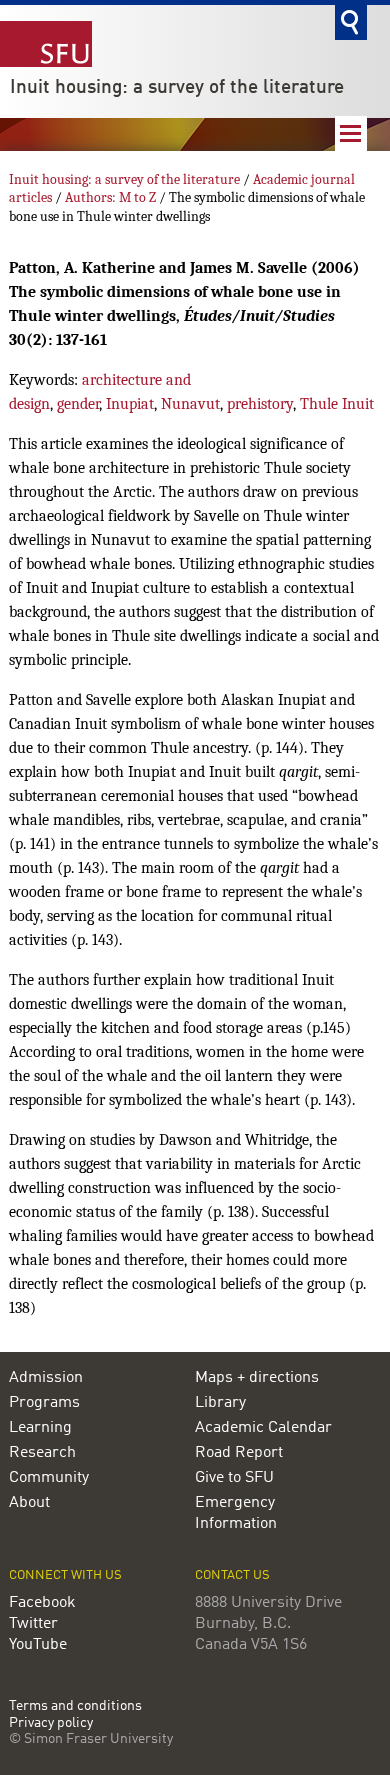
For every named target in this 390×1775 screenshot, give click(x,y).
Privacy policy (51, 1723)
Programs (44, 1403)
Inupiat (130, 404)
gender (78, 404)
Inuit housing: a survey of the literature (177, 88)
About (29, 1503)
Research (42, 1453)
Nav (351, 133)
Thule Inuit (337, 404)
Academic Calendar (263, 1428)
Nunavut (190, 404)
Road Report (239, 1453)
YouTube (38, 1645)
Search (351, 22)
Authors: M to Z (110, 197)
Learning (40, 1428)
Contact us (232, 1575)
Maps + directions (257, 1378)
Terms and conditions (75, 1706)
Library (220, 1403)
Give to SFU (234, 1478)
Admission (46, 1378)
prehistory (260, 404)
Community (49, 1478)
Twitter (33, 1624)
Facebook (42, 1603)
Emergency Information (236, 1513)
